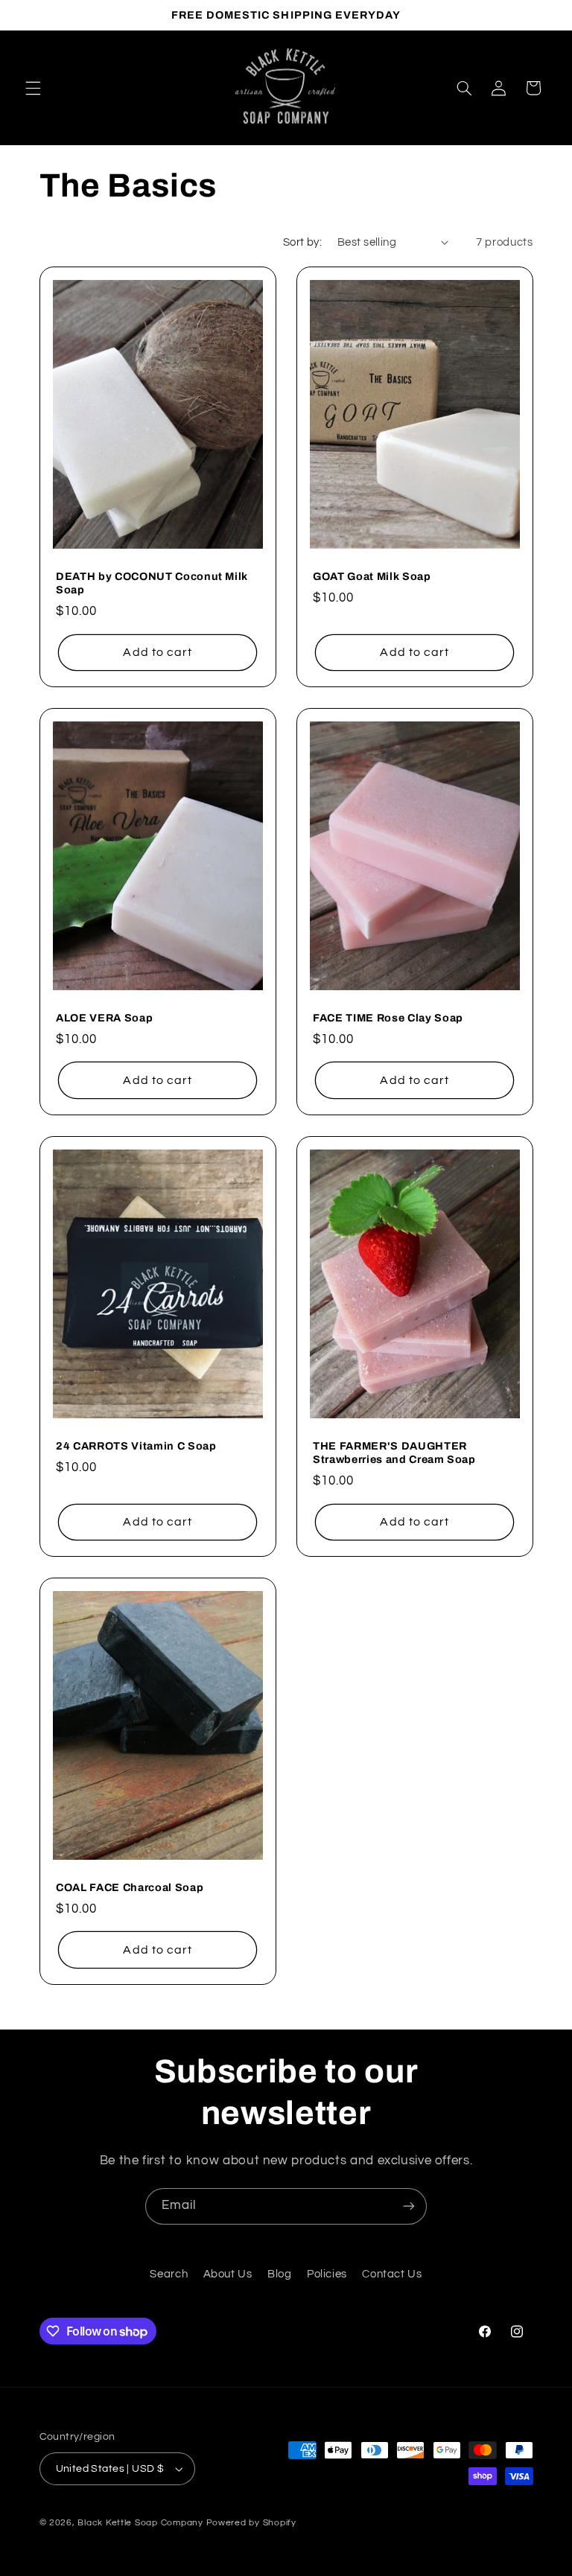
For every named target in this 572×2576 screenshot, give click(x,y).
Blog (280, 2274)
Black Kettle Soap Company (140, 2523)
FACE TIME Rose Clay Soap (388, 1018)
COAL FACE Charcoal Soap (130, 1887)
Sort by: (302, 242)
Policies (327, 2274)
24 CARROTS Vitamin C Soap (136, 1446)
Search (169, 2274)
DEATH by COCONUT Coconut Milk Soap (152, 583)
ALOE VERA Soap (104, 1018)
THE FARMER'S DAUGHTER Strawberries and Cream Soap (394, 1453)
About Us (228, 2274)
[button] (33, 88)
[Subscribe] (409, 2206)
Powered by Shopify (251, 2523)
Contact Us (392, 2274)
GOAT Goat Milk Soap (372, 576)
